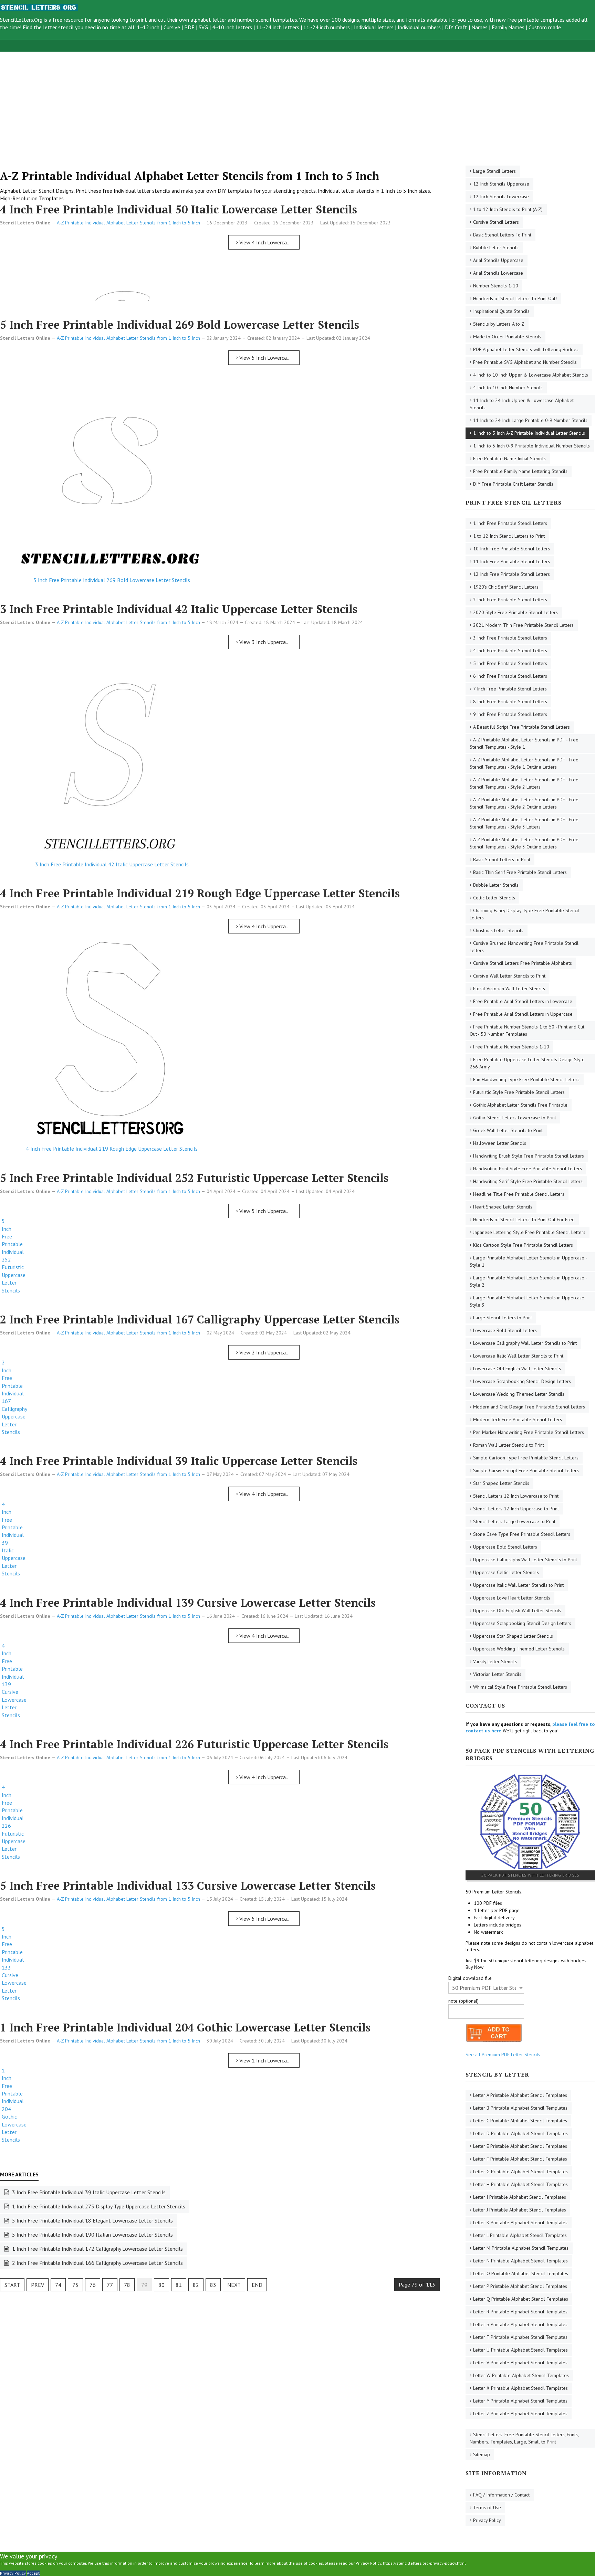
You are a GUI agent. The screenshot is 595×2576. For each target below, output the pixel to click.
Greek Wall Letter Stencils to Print (508, 1130)
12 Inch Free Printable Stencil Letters (512, 574)
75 (75, 2285)
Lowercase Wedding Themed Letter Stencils (519, 1394)
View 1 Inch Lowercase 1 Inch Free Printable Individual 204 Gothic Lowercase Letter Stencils (269, 2060)
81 (179, 2285)
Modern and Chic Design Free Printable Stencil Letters (529, 1407)
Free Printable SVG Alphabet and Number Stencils (525, 362)
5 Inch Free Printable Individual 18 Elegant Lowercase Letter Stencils (92, 2220)
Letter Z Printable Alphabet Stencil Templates (520, 2414)
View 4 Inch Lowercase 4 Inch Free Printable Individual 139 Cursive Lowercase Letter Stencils (269, 1636)
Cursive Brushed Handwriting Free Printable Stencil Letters (524, 947)
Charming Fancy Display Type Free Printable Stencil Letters (524, 914)
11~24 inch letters (278, 27)
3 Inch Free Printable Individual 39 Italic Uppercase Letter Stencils (88, 2192)
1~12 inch (148, 27)
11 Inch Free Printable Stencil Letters (512, 561)
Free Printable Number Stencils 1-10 (511, 1047)
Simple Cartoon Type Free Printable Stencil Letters (526, 1458)
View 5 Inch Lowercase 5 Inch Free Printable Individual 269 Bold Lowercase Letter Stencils (269, 358)
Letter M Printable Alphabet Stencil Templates (521, 2248)
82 (196, 2285)
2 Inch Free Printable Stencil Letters (510, 600)
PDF (189, 27)
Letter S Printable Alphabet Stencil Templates (520, 2324)
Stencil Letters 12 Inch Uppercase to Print (516, 1509)
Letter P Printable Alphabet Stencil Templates (520, 2286)
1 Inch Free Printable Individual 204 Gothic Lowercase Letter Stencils (185, 2027)
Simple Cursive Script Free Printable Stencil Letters (526, 1470)
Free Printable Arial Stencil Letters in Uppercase (523, 1014)
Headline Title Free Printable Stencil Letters (519, 1194)
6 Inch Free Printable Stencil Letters (510, 676)
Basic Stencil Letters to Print (502, 859)
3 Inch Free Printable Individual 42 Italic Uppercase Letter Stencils (179, 609)
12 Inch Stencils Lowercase (501, 197)
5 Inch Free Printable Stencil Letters (510, 663)
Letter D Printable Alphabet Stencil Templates (520, 2133)
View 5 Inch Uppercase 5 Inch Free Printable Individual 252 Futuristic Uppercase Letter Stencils (269, 1211)
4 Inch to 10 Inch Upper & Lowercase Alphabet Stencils (531, 375)
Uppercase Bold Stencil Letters (505, 1547)
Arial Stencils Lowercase (498, 273)
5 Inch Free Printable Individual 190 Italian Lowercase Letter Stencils (92, 2235)
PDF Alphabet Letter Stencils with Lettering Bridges (526, 349)
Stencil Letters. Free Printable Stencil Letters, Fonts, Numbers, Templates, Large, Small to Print (524, 2438)
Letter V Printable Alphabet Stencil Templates (520, 2363)
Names (479, 27)
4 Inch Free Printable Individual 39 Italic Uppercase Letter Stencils (179, 1461)
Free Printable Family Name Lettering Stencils (520, 471)
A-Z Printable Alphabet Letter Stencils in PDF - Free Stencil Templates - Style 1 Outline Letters (524, 763)
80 (161, 2285)
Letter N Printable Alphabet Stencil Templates (520, 2261)
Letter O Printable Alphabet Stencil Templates (521, 2273)
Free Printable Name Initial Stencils (509, 458)
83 (213, 2285)
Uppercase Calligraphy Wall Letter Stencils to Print (525, 1560)
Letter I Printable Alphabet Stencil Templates (520, 2197)
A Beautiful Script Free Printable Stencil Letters (521, 727)
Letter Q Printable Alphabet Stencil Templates (521, 2299)
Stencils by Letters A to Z (499, 324)
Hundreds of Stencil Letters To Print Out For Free (524, 1220)
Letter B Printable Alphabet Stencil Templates (520, 2108)
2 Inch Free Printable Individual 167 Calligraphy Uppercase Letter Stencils (200, 1319)
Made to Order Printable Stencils (507, 337)
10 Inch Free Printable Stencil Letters (512, 549)
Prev (38, 2285)
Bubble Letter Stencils (496, 247)
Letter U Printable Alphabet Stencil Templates (520, 2350)
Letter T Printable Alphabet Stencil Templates (520, 2337)
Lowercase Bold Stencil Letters (505, 1330)
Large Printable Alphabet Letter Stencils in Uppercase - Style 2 (528, 1281)
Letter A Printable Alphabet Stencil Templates (520, 2095)
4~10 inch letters (232, 27)
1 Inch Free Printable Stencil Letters (510, 523)
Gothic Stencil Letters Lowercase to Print (515, 1118)
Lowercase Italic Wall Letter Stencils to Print (518, 1356)
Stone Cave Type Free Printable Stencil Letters (522, 1534)
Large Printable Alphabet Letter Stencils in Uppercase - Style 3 (528, 1301)
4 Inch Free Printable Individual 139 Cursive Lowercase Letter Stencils (188, 1603)
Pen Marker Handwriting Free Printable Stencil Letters (529, 1432)
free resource (68, 20)
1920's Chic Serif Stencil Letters (506, 587)
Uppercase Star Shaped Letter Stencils (513, 1636)
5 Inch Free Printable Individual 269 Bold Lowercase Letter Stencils (180, 325)
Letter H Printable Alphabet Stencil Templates (520, 2184)
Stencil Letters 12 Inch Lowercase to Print (516, 1496)
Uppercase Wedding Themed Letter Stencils (519, 1649)
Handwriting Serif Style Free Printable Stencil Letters (528, 1181)
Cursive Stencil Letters (496, 222)
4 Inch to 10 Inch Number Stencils (508, 388)
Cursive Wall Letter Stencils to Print (509, 976)
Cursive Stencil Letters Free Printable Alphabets (523, 963)
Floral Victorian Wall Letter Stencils (509, 989)
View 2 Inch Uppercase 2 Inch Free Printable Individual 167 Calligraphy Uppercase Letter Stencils (269, 1352)
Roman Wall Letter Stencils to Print (509, 1445)
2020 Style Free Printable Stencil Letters (515, 612)
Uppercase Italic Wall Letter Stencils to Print (518, 1585)
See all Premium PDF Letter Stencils (503, 2055)
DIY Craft (456, 27)
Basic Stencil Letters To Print (502, 235)
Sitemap (482, 2454)
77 (110, 2285)
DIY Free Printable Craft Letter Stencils (513, 484)
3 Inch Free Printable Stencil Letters (510, 638)
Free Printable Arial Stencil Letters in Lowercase (523, 1001)
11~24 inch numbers (327, 27)
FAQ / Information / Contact (501, 2495)
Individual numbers (419, 27)
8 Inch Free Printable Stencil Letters (510, 701)
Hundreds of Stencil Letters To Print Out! (515, 298)
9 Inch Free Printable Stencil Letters (510, 714)
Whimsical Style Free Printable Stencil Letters (520, 1687)
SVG (203, 27)
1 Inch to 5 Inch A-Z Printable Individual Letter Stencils (529, 433)
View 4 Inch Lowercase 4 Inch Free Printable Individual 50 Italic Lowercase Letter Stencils (269, 242)
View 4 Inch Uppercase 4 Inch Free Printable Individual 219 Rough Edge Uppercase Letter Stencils (269, 926)
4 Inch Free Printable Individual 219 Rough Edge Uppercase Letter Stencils (200, 893)
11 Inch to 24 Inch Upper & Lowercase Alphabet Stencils (522, 404)
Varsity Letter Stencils (495, 1661)
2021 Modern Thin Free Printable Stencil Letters (523, 625)
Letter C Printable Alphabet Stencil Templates (520, 2121)
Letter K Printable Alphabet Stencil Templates (520, 2223)
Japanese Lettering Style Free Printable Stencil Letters (529, 1232)
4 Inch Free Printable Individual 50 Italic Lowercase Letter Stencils (179, 209)
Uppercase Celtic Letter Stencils (506, 1572)
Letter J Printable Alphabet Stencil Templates (520, 2210)
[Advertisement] (207, 100)
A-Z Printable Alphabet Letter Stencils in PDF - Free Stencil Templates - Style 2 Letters (524, 783)
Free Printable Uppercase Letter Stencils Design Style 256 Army (527, 1063)
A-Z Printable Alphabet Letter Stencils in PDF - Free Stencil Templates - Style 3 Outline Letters (524, 843)
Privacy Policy (487, 2520)
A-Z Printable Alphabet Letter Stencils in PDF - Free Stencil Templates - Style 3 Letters (524, 823)
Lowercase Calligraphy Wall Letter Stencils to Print (525, 1343)
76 (93, 2285)
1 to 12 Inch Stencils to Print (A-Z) (508, 209)
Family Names (508, 27)
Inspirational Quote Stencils (501, 311)
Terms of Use (487, 2508)
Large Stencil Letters (494, 171)
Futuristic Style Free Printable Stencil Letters (519, 1092)
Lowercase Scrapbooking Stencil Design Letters (522, 1381)
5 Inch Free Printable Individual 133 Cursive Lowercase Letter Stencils (188, 1886)
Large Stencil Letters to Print (503, 1318)
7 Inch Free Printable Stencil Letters (510, 689)
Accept (33, 2573)
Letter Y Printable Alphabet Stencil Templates (520, 2401)
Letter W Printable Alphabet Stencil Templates (521, 2375)
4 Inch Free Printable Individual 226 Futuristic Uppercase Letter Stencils (194, 1744)
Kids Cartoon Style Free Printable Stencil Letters (523, 1245)
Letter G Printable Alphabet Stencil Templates (520, 2172)
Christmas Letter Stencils (498, 930)
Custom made (545, 27)
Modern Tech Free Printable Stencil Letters (518, 1419)
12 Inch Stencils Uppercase (501, 184)
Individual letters (374, 27)
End (257, 2285)
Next (234, 2285)
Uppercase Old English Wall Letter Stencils (517, 1611)
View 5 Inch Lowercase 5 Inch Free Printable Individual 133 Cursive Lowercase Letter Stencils (269, 1919)
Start (12, 2285)
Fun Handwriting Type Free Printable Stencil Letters (526, 1079)
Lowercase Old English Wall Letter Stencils (517, 1369)
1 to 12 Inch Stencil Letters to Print (509, 536)
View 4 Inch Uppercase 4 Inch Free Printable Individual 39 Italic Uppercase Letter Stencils (269, 1494)
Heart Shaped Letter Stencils (503, 1207)
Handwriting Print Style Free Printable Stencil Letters (528, 1169)
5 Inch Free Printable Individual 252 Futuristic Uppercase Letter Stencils (194, 1178)
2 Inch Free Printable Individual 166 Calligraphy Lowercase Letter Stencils (97, 2263)
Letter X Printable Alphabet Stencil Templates (520, 2388)
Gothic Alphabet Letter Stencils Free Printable (520, 1105)
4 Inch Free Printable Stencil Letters (510, 651)
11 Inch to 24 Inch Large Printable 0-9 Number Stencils (530, 420)
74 (58, 2285)
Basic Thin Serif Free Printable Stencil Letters (520, 872)
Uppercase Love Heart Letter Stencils (512, 1598)
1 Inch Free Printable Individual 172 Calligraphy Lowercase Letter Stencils (97, 2249)
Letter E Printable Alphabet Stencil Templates (520, 2146)
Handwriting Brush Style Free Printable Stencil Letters (529, 1156)
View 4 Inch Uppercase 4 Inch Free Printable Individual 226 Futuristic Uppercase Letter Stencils (269, 1777)
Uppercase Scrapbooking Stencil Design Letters (522, 1623)
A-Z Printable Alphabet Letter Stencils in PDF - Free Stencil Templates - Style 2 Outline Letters (524, 803)
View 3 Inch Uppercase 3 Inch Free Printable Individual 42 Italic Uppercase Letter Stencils (269, 642)
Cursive (172, 27)
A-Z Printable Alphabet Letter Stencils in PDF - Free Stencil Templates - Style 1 (524, 743)
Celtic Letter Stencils (494, 898)
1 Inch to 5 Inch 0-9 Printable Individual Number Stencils (531, 446)
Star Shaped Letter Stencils (501, 1483)
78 (127, 2285)
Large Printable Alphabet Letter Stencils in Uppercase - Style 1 (528, 1261)
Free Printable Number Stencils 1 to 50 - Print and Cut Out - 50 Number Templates (527, 1030)
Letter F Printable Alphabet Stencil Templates (520, 2159)
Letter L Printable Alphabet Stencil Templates (520, 2235)
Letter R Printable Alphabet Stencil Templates (520, 2312)
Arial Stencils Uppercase (498, 260)
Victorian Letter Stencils (497, 1674)
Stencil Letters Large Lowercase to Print (514, 1521)
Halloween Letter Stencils (500, 1143)
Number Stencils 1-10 (496, 286)
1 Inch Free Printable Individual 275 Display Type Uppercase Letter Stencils (98, 2206)
